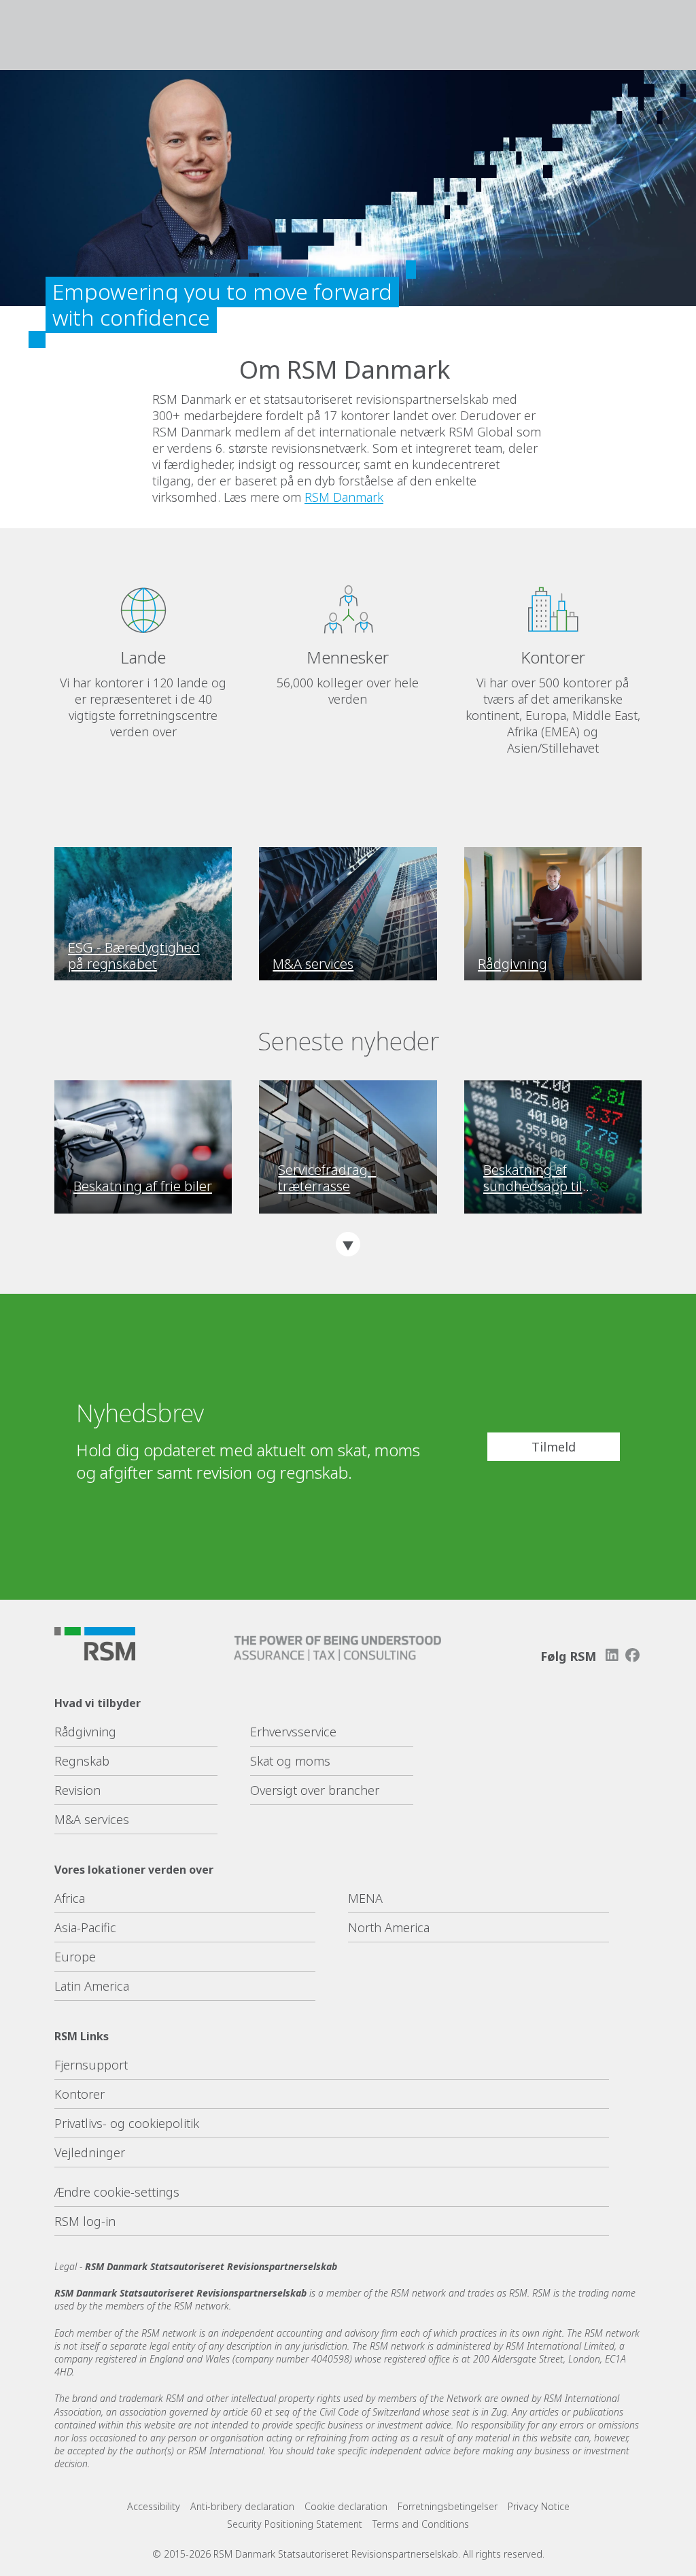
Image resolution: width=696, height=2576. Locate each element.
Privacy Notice (539, 2506)
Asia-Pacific (85, 1927)
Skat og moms (290, 1761)
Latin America (92, 1986)
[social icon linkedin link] (612, 1655)
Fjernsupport (91, 2065)
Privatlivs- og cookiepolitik (127, 2123)
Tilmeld (554, 1447)
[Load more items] (348, 1244)
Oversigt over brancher (315, 1790)
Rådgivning (85, 1732)
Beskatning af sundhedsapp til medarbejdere (533, 1178)
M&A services (92, 1819)
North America (389, 1927)
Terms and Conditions (421, 2524)
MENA (365, 1898)
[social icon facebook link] (633, 1655)
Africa (70, 1898)
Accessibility (154, 2506)
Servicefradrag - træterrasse (327, 1178)
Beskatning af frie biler (143, 1186)
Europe (75, 1957)
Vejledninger (90, 2152)
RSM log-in (85, 2221)
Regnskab (82, 1761)
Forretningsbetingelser (448, 2506)
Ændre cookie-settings (117, 2192)
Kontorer (80, 2094)
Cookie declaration (346, 2506)
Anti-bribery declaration (242, 2506)
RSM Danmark (344, 497)
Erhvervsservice (293, 1732)
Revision (77, 1790)
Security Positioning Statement (295, 2524)
